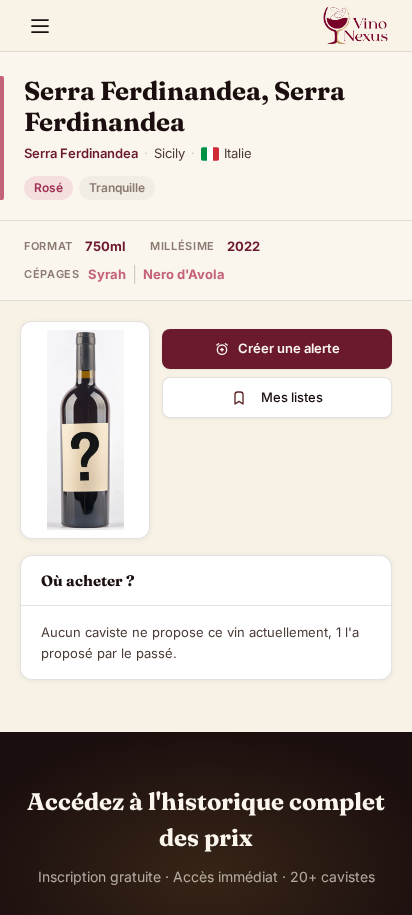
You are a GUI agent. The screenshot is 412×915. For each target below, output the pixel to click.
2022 (243, 246)
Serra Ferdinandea (81, 153)
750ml (105, 246)
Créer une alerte (289, 348)
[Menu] (40, 26)
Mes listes (292, 397)
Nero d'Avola (184, 274)
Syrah (107, 274)
